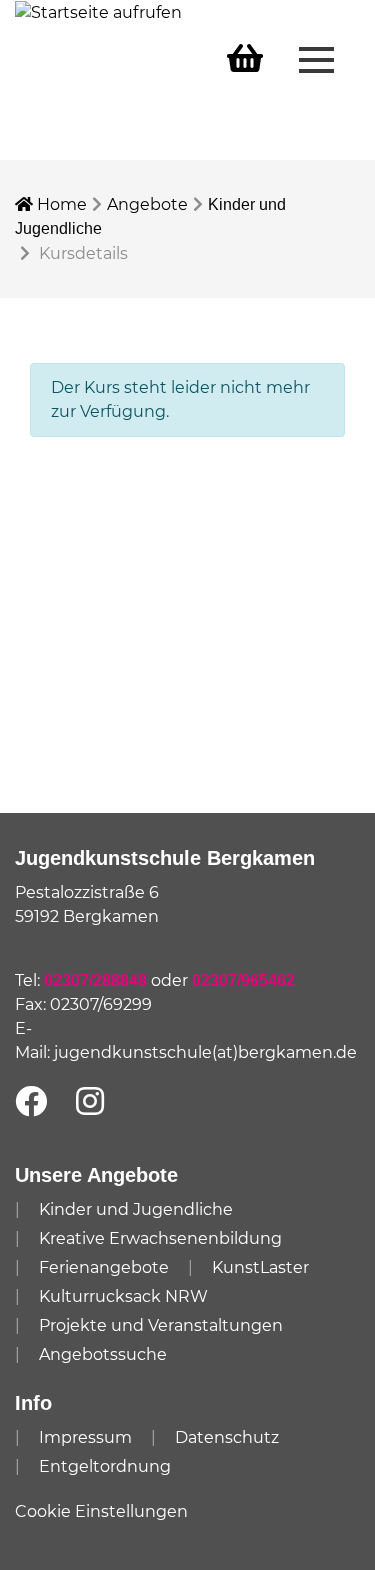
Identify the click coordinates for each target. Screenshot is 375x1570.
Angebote (147, 204)
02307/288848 (95, 980)
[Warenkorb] (245, 59)
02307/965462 (243, 980)
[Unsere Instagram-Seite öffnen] (90, 1102)
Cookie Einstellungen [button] (101, 1511)
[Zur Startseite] (98, 11)
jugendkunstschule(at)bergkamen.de (205, 1052)
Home (60, 204)
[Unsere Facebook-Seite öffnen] (31, 1102)
